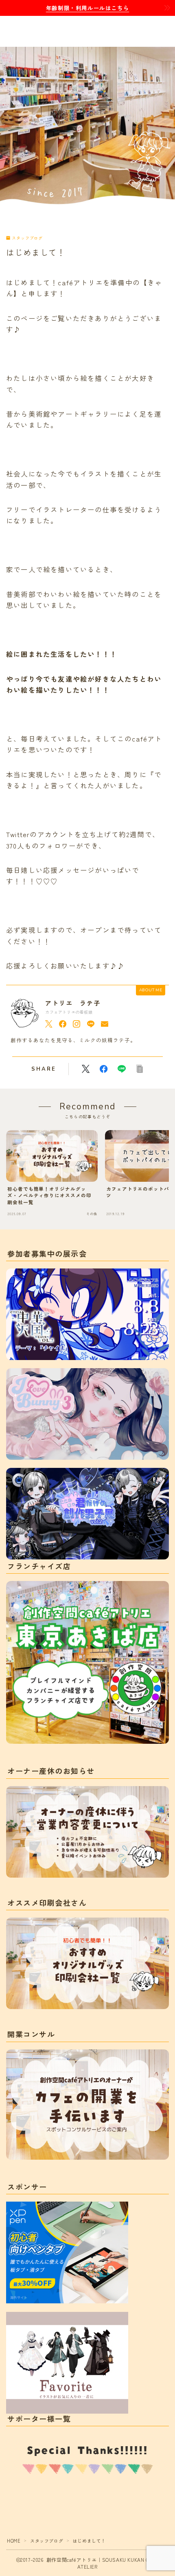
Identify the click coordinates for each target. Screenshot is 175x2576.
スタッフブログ (27, 238)
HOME (14, 2541)
